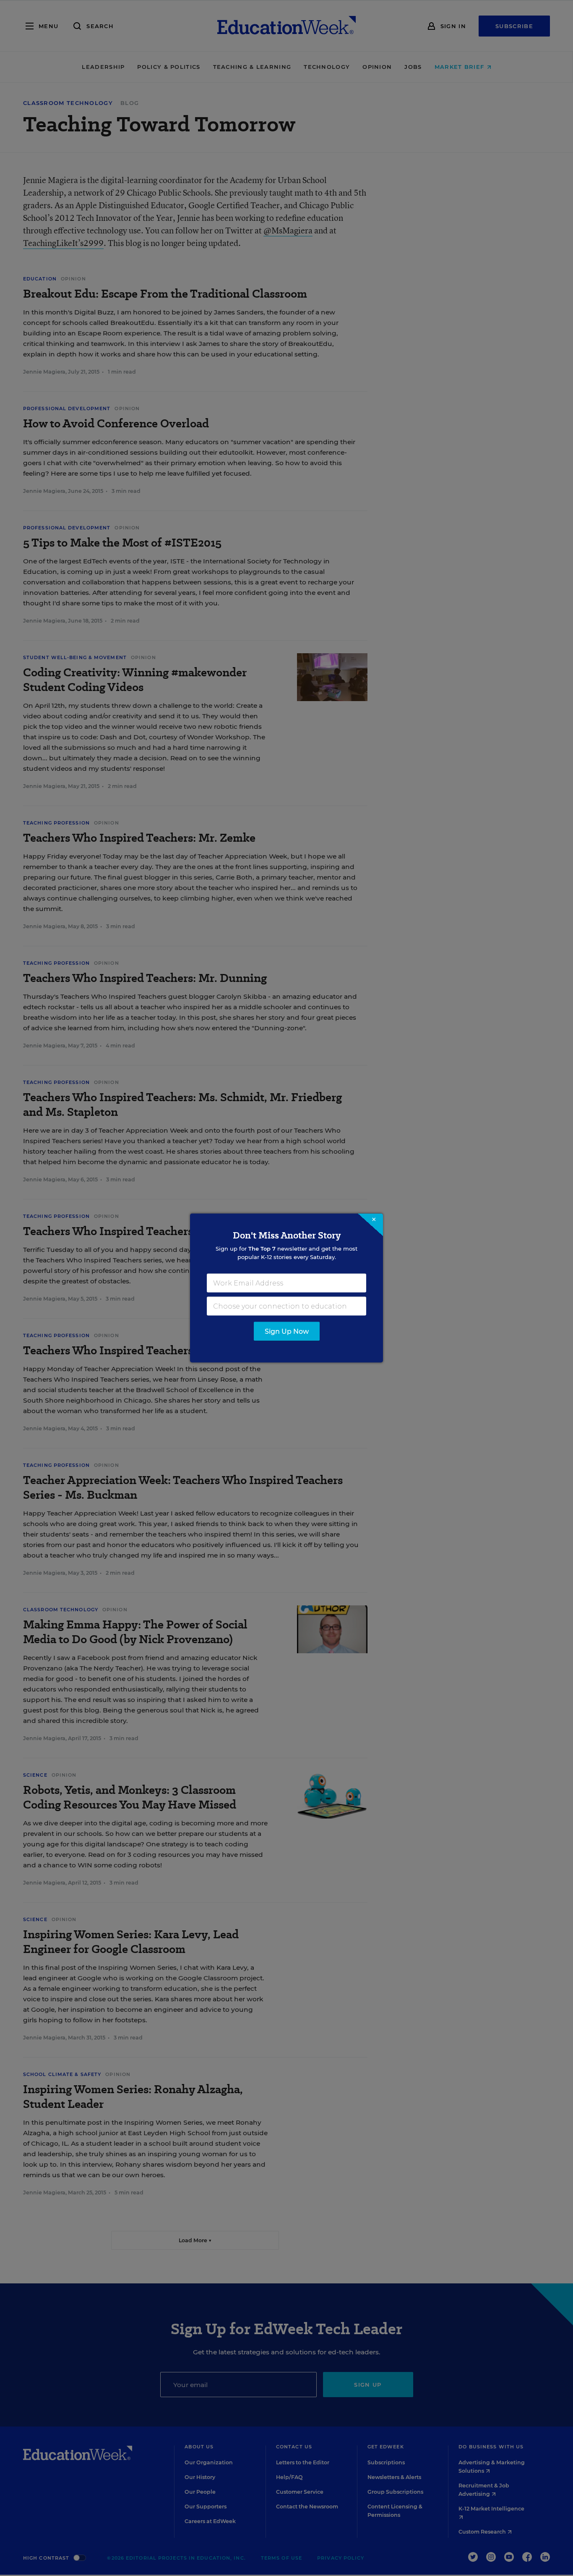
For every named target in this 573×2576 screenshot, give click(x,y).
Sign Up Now (287, 1331)
